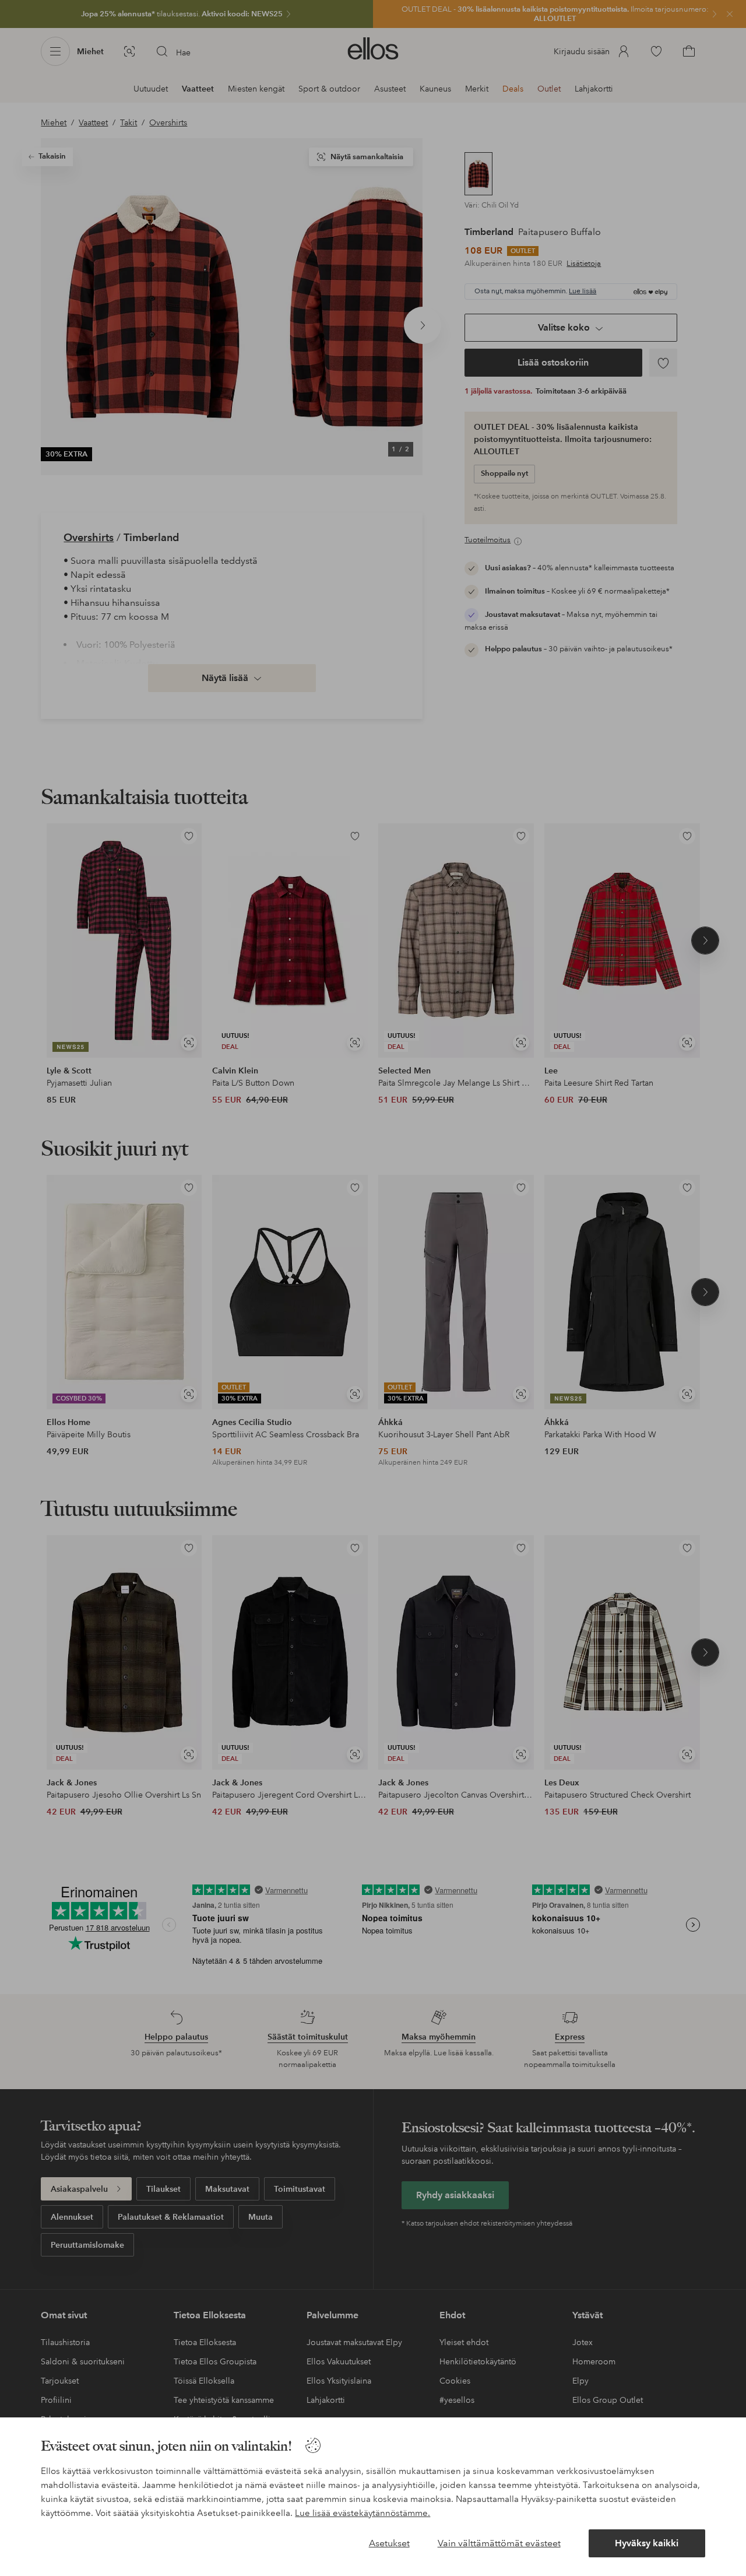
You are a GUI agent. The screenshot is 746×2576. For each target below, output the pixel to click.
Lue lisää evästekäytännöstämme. (363, 2513)
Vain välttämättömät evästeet (499, 2543)
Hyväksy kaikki (647, 2543)
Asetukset (389, 2543)
